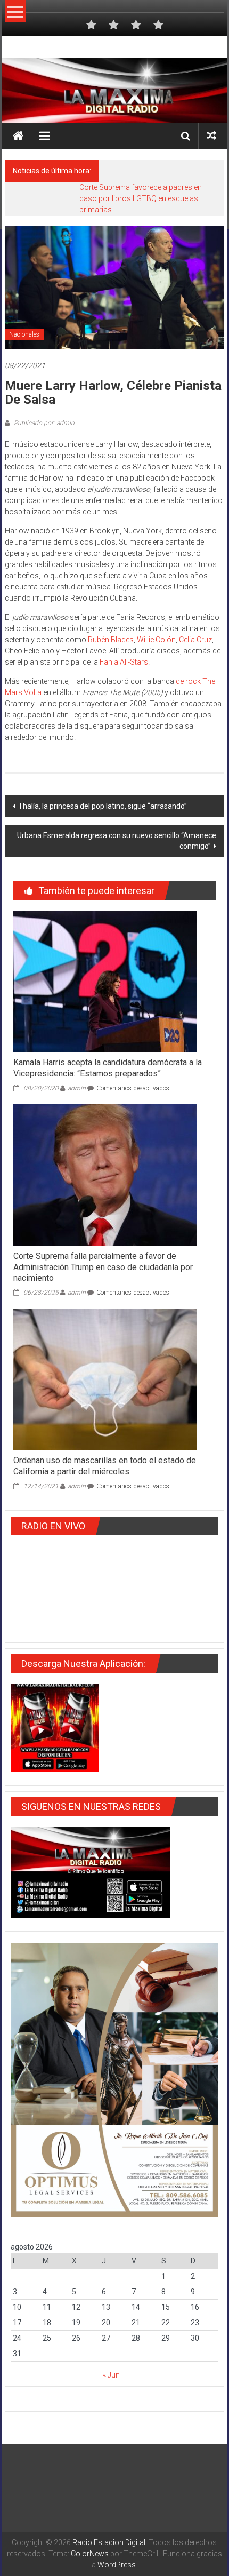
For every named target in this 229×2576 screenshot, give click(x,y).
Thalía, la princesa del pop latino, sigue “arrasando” (103, 806)
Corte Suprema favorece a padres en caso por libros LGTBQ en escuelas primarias (141, 198)
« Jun (111, 2375)
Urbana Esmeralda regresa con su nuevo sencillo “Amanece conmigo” (117, 841)
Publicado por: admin (43, 423)
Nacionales (24, 334)
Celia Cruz (195, 640)
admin (77, 1088)
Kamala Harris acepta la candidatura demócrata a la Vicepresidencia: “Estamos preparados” (108, 1068)
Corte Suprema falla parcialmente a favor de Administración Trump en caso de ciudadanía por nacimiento (103, 1267)
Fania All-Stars (124, 662)
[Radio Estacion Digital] (18, 136)
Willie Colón (156, 640)
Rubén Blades (111, 640)
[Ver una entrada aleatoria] (211, 136)
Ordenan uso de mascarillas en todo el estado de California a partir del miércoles (105, 1466)
